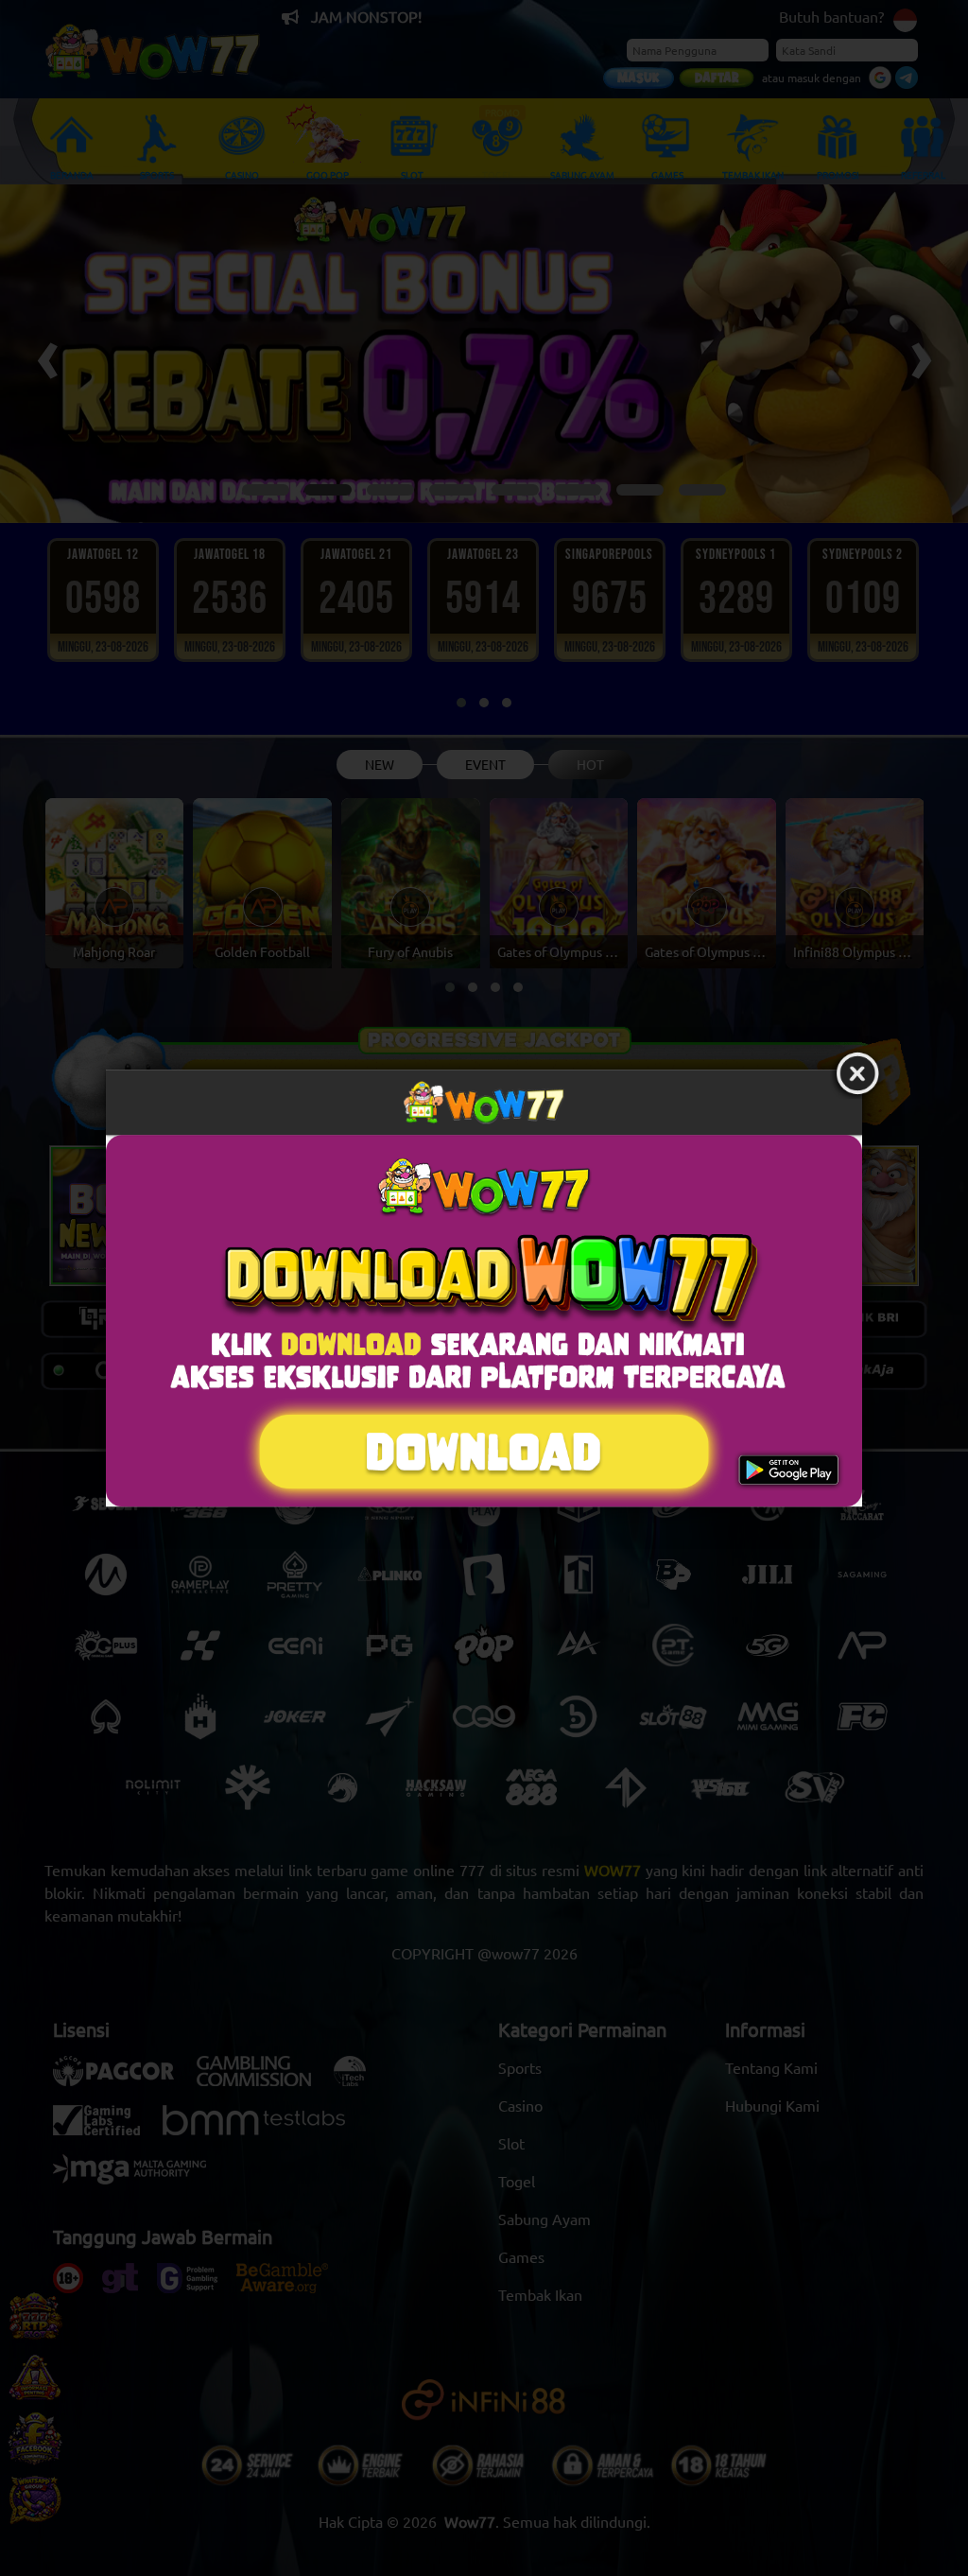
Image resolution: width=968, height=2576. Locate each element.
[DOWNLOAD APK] (484, 1321)
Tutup (857, 1074)
